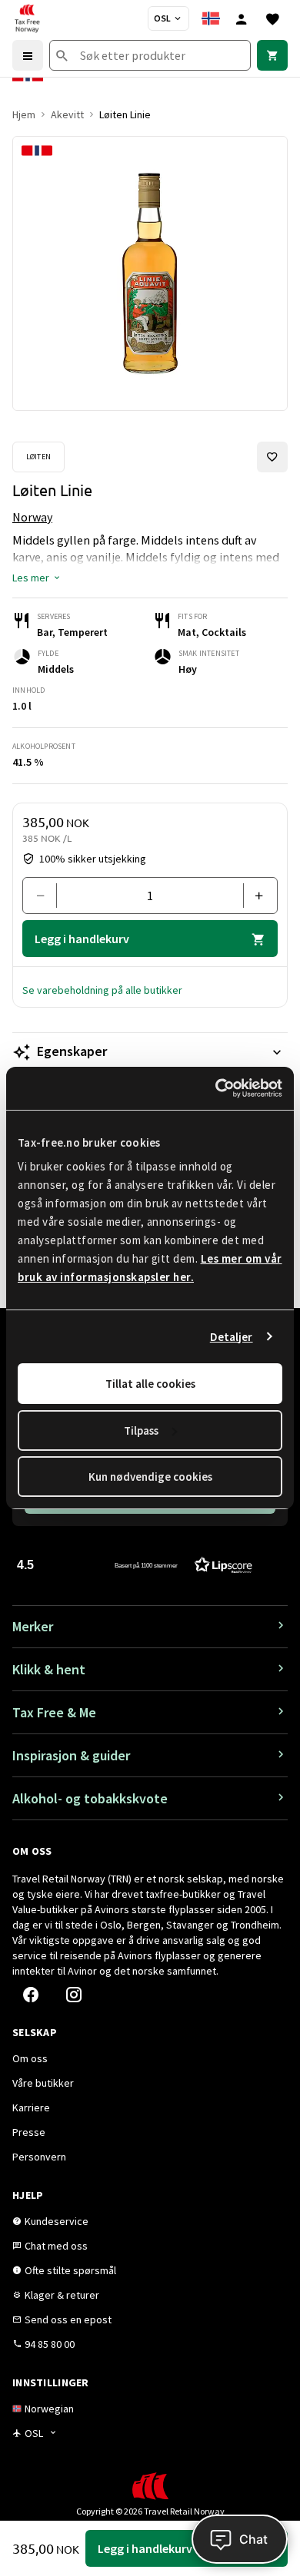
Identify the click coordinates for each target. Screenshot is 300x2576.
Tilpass (141, 1430)
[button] (37, 578)
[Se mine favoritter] (272, 18)
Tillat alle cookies (150, 1384)
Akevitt (67, 114)
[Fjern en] (46, 896)
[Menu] (28, 55)
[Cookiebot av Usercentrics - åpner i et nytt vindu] (216, 1088)
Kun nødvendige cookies (150, 1477)
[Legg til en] (254, 896)
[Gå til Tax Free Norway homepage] (27, 18)
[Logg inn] (242, 18)
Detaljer (232, 1337)
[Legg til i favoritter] (272, 457)
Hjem (24, 114)
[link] (272, 55)
